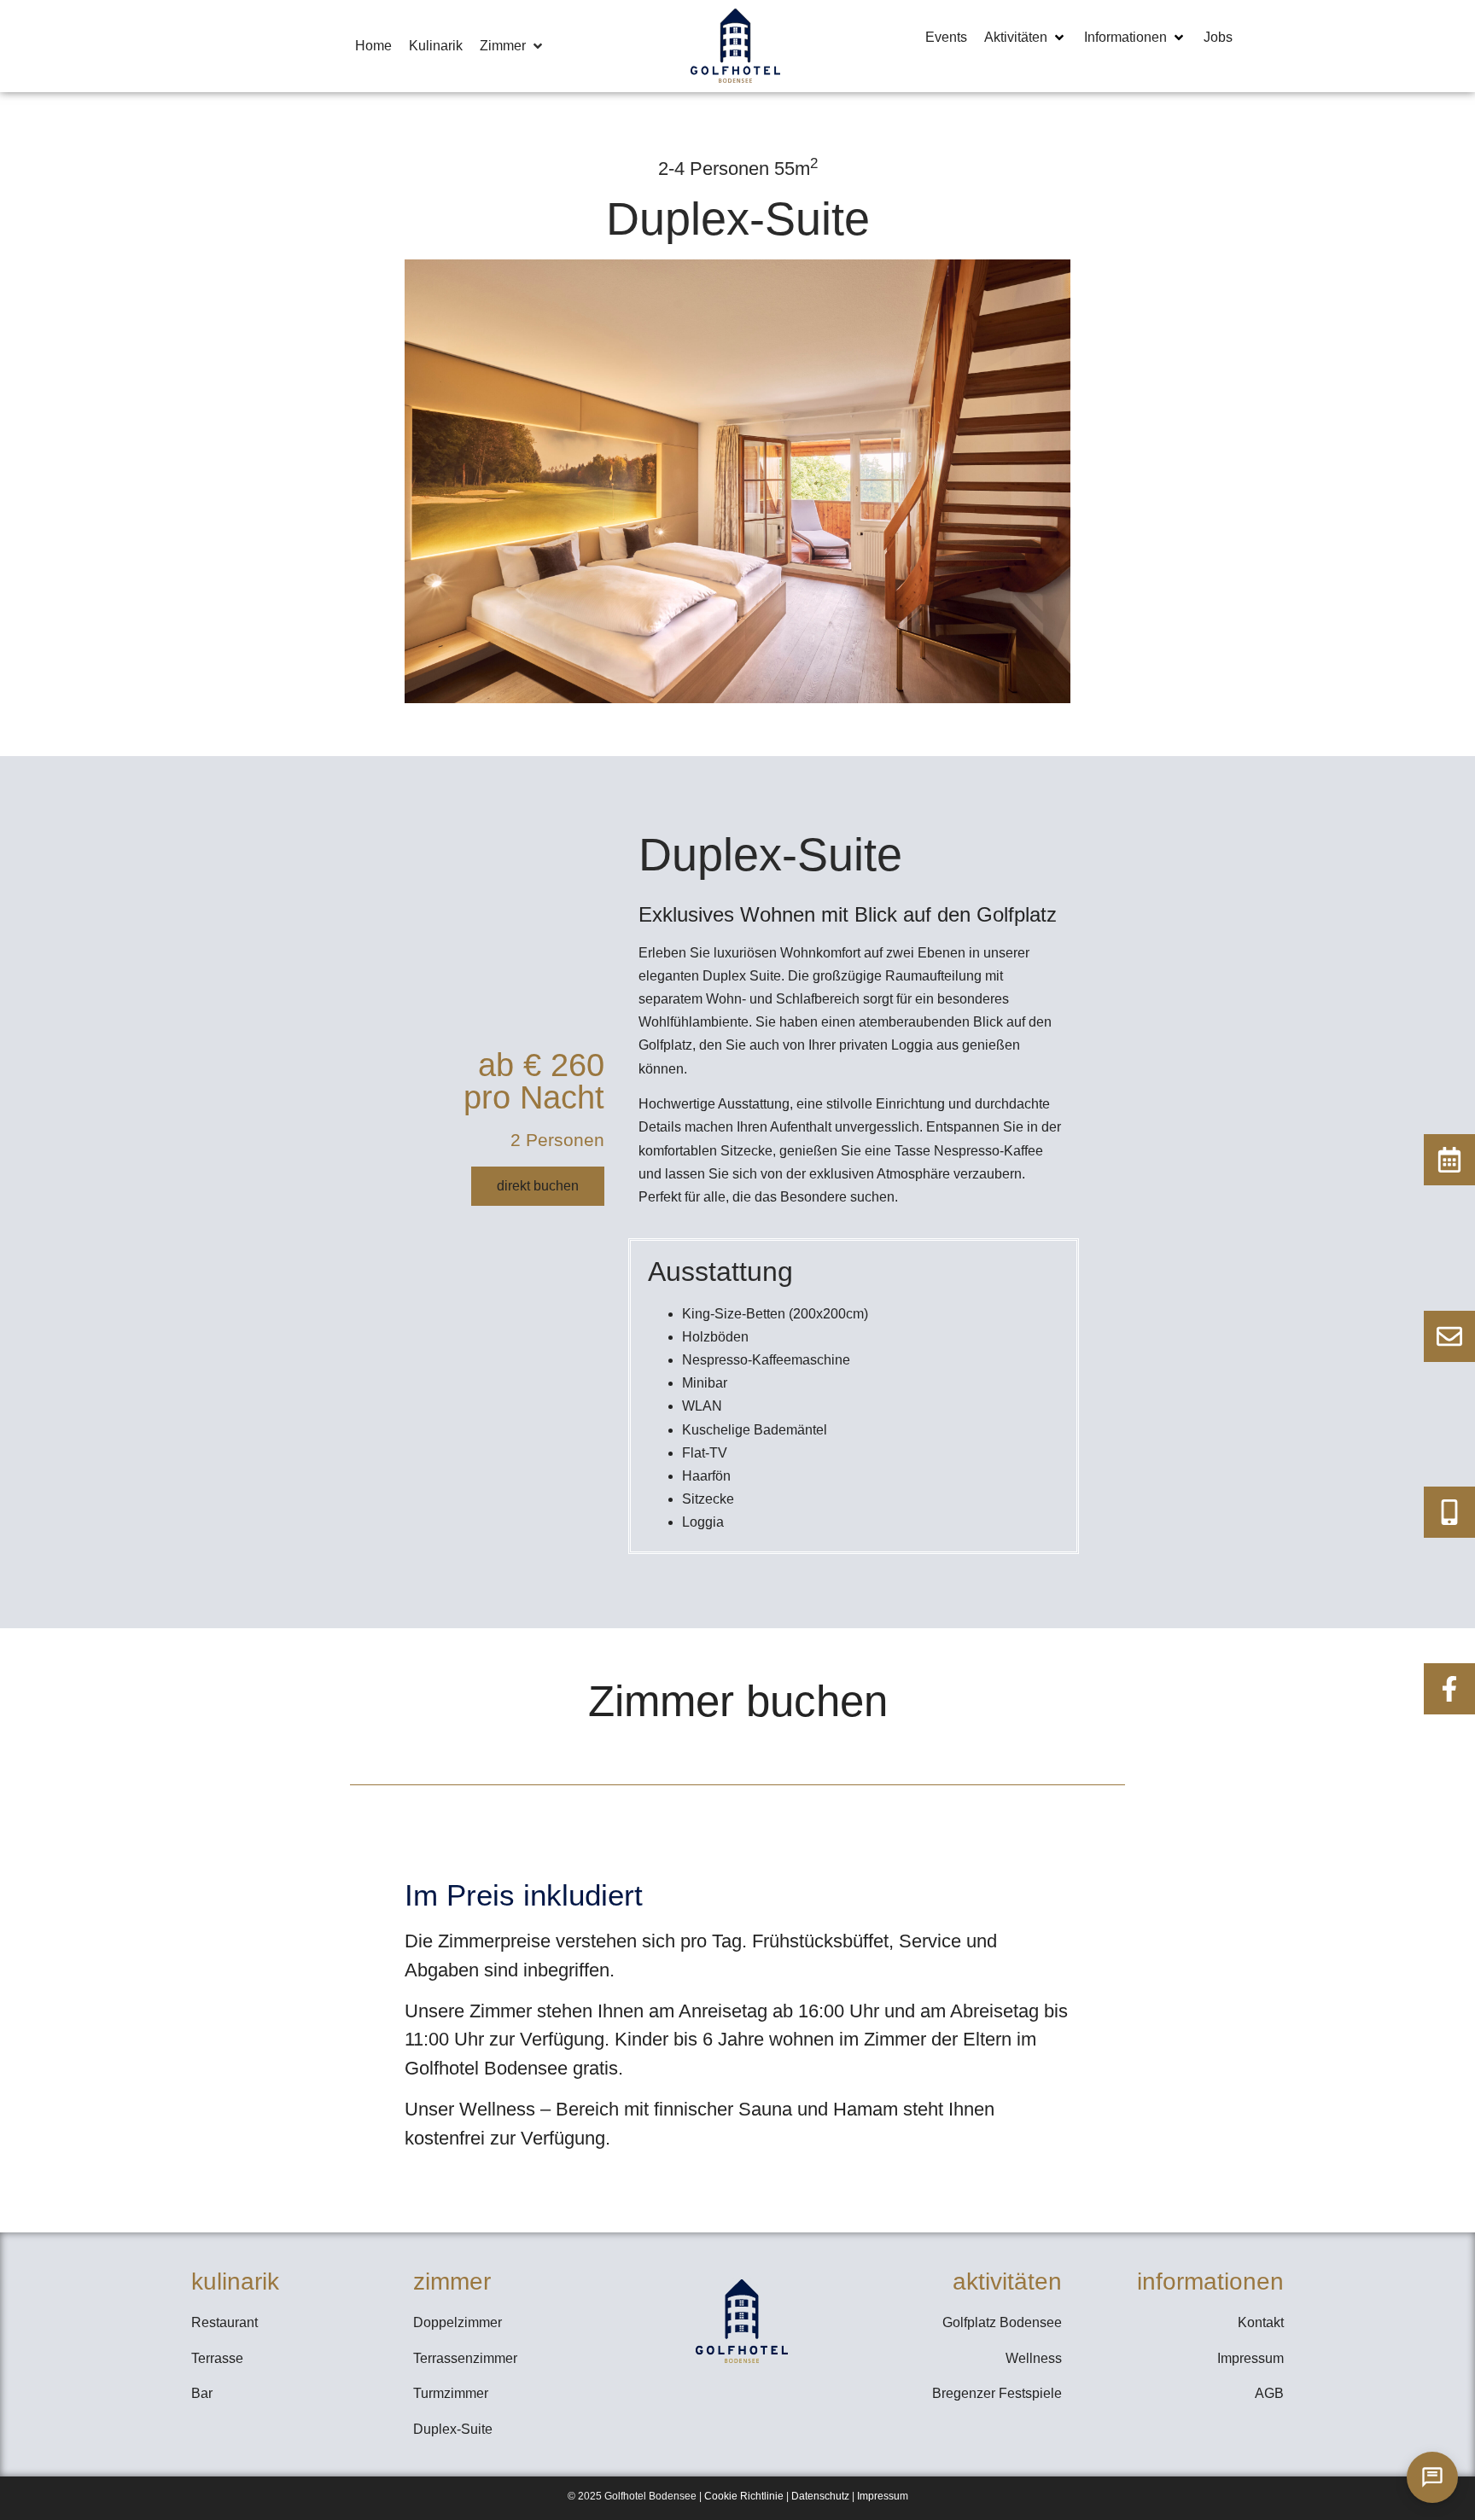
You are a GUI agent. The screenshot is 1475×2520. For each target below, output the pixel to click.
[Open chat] (1432, 2477)
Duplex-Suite (453, 2429)
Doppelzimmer (458, 2322)
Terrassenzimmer (465, 2358)
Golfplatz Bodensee (1002, 2322)
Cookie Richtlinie (744, 2496)
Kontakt (1261, 2322)
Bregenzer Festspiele (997, 2393)
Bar (202, 2393)
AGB (1269, 2393)
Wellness (1034, 2358)
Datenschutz (820, 2496)
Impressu (878, 2496)
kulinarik (235, 2281)
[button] (513, 46)
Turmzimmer (451, 2393)
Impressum (1251, 2358)
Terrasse (217, 2358)
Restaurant (224, 2322)
